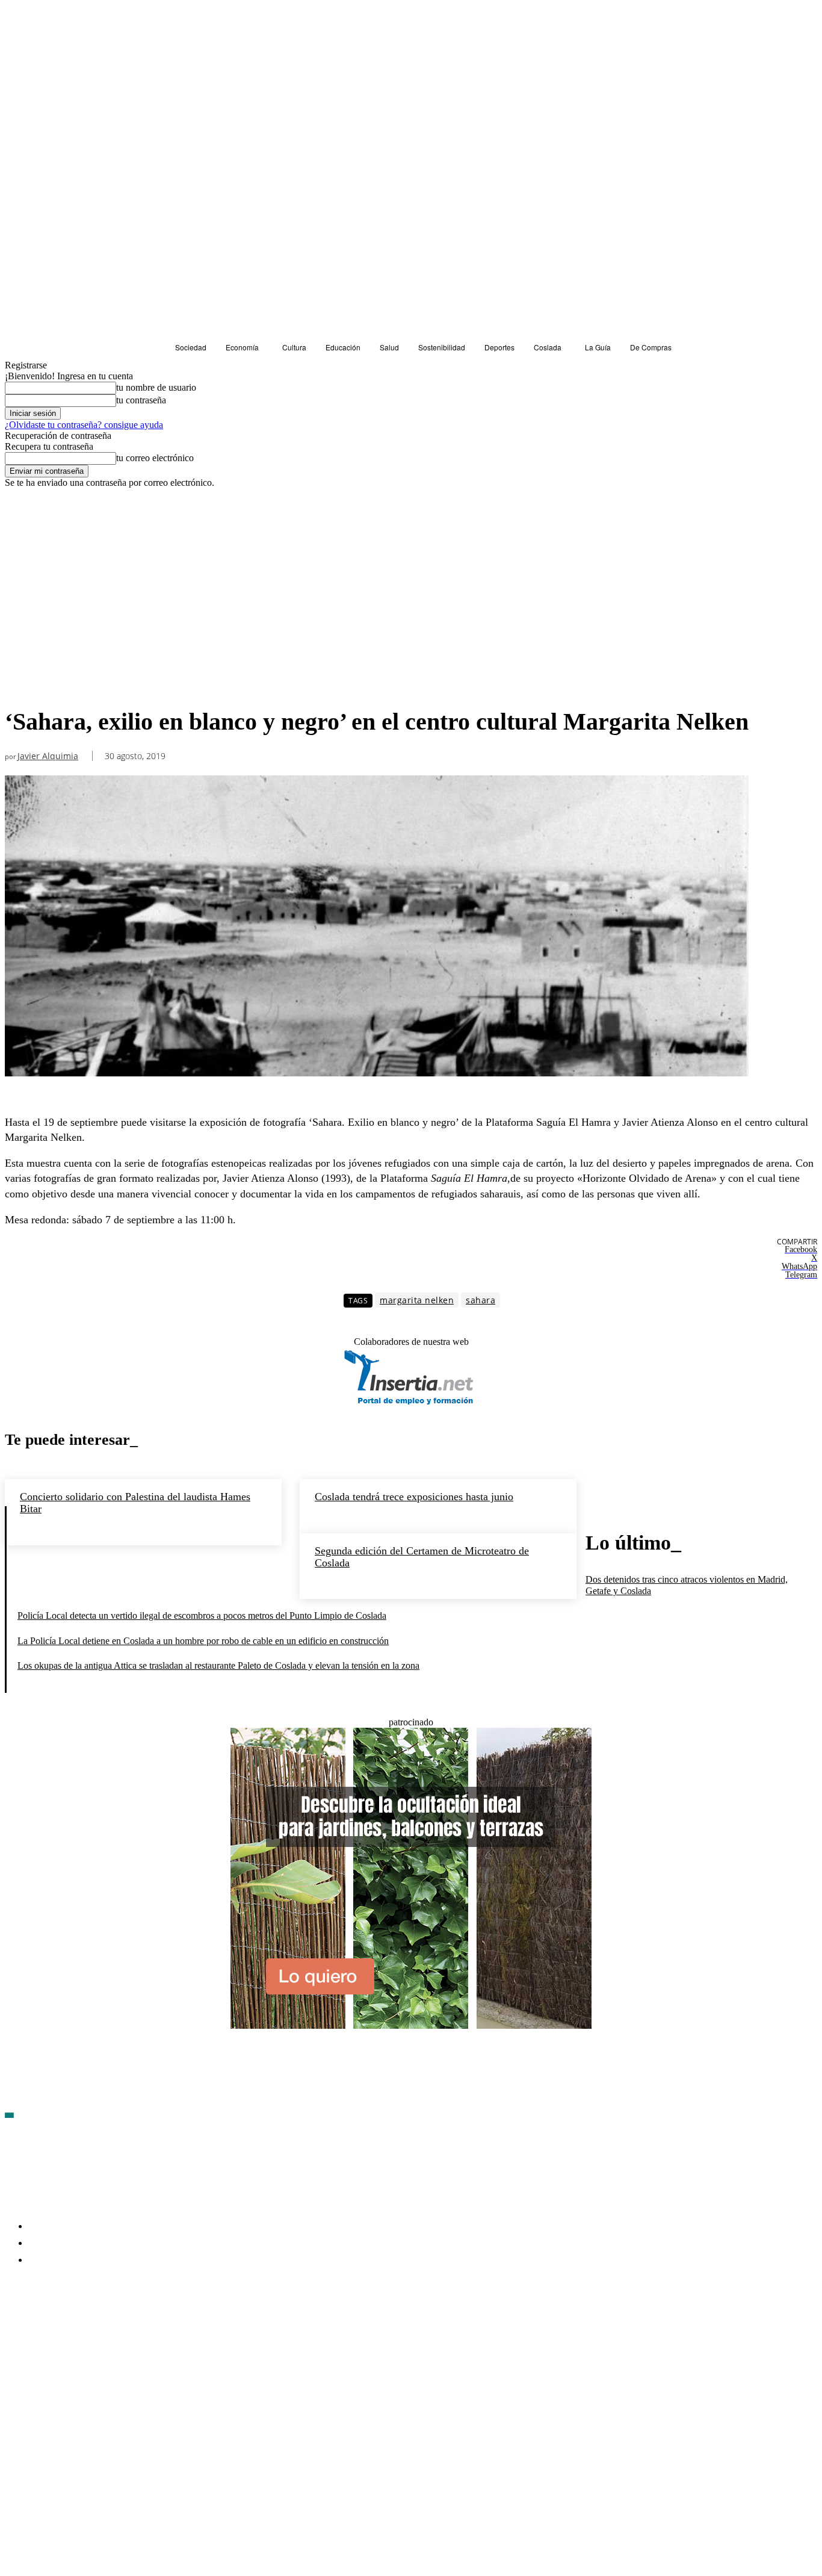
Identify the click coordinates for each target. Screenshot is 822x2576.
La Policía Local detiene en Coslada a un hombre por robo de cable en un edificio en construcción (203, 1641)
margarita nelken (417, 1300)
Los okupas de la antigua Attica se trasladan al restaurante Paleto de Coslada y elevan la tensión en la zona (218, 1665)
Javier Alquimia (48, 756)
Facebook (42, 2329)
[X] (143, 2330)
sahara (481, 1300)
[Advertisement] (411, 579)
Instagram (107, 2329)
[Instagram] (79, 2330)
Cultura (23, 685)
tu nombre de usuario (156, 387)
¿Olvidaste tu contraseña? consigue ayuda (84, 425)
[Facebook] (14, 2330)
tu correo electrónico (155, 458)
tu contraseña (141, 400)
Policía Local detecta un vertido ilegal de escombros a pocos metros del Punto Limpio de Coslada (202, 1615)
